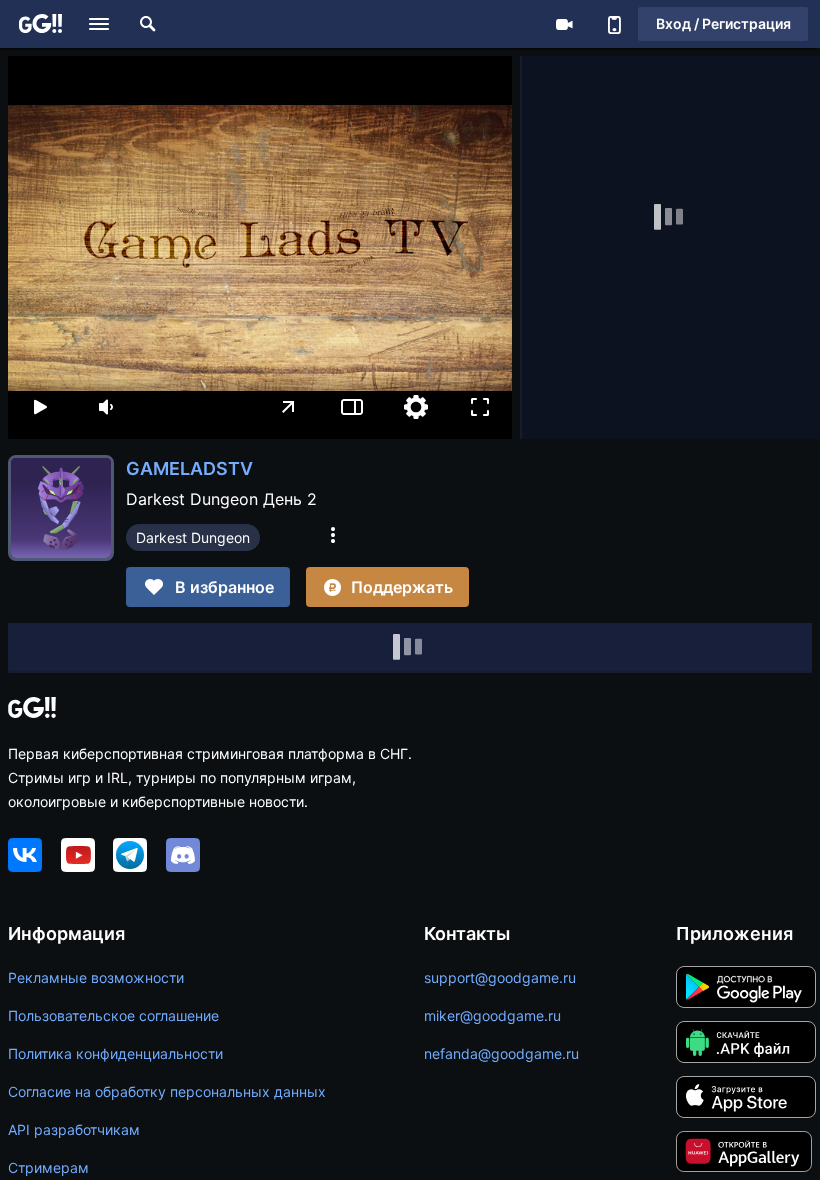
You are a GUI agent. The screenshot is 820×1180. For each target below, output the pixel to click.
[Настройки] (416, 407)
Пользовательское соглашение (113, 1015)
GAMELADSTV (189, 468)
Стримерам (48, 1167)
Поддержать (402, 587)
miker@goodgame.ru (492, 1015)
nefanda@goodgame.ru (501, 1053)
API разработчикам (74, 1129)
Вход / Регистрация (723, 23)
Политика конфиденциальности (115, 1053)
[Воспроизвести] (40, 407)
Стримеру (564, 24)
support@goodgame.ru (500, 977)
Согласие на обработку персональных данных (167, 1091)
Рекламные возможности (96, 977)
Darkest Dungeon (193, 537)
